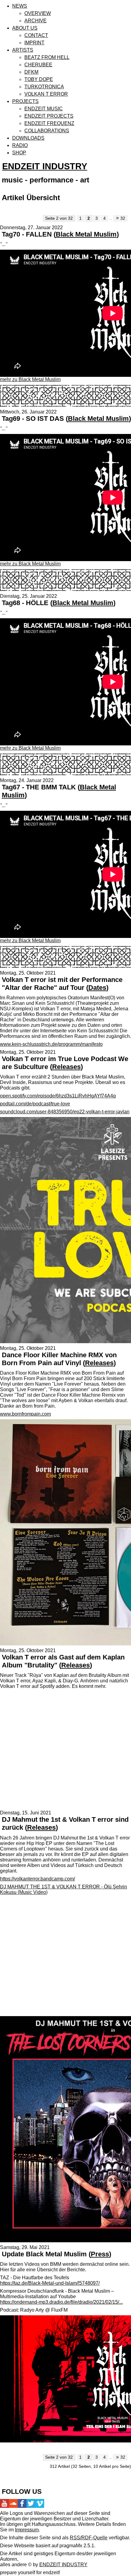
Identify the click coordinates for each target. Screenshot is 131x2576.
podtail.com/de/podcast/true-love (35, 1104)
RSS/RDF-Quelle (89, 2538)
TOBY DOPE (39, 79)
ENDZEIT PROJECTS (49, 116)
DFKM (31, 72)
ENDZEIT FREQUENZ (49, 123)
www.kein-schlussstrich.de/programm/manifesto (51, 1044)
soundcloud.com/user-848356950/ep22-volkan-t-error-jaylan (65, 1112)
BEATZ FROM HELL (47, 57)
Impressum (27, 2530)
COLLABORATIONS (47, 131)
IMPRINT (34, 43)
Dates (97, 988)
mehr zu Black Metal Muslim (30, 379)
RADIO (20, 145)
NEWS (20, 6)
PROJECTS (25, 101)
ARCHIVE (35, 21)
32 (121, 218)
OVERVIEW (38, 13)
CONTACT (36, 35)
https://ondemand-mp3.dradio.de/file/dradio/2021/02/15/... (61, 2302)
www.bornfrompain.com (25, 1414)
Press (100, 2254)
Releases (66, 1067)
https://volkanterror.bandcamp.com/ (37, 1879)
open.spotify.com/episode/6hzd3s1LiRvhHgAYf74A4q (58, 1096)
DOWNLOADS (28, 138)
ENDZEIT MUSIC (44, 109)
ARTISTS (23, 50)
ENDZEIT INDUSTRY (45, 166)
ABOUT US (25, 28)
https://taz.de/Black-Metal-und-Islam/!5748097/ (50, 2283)
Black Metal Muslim (86, 234)
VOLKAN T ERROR (46, 94)
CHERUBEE (38, 65)
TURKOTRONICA (44, 87)
